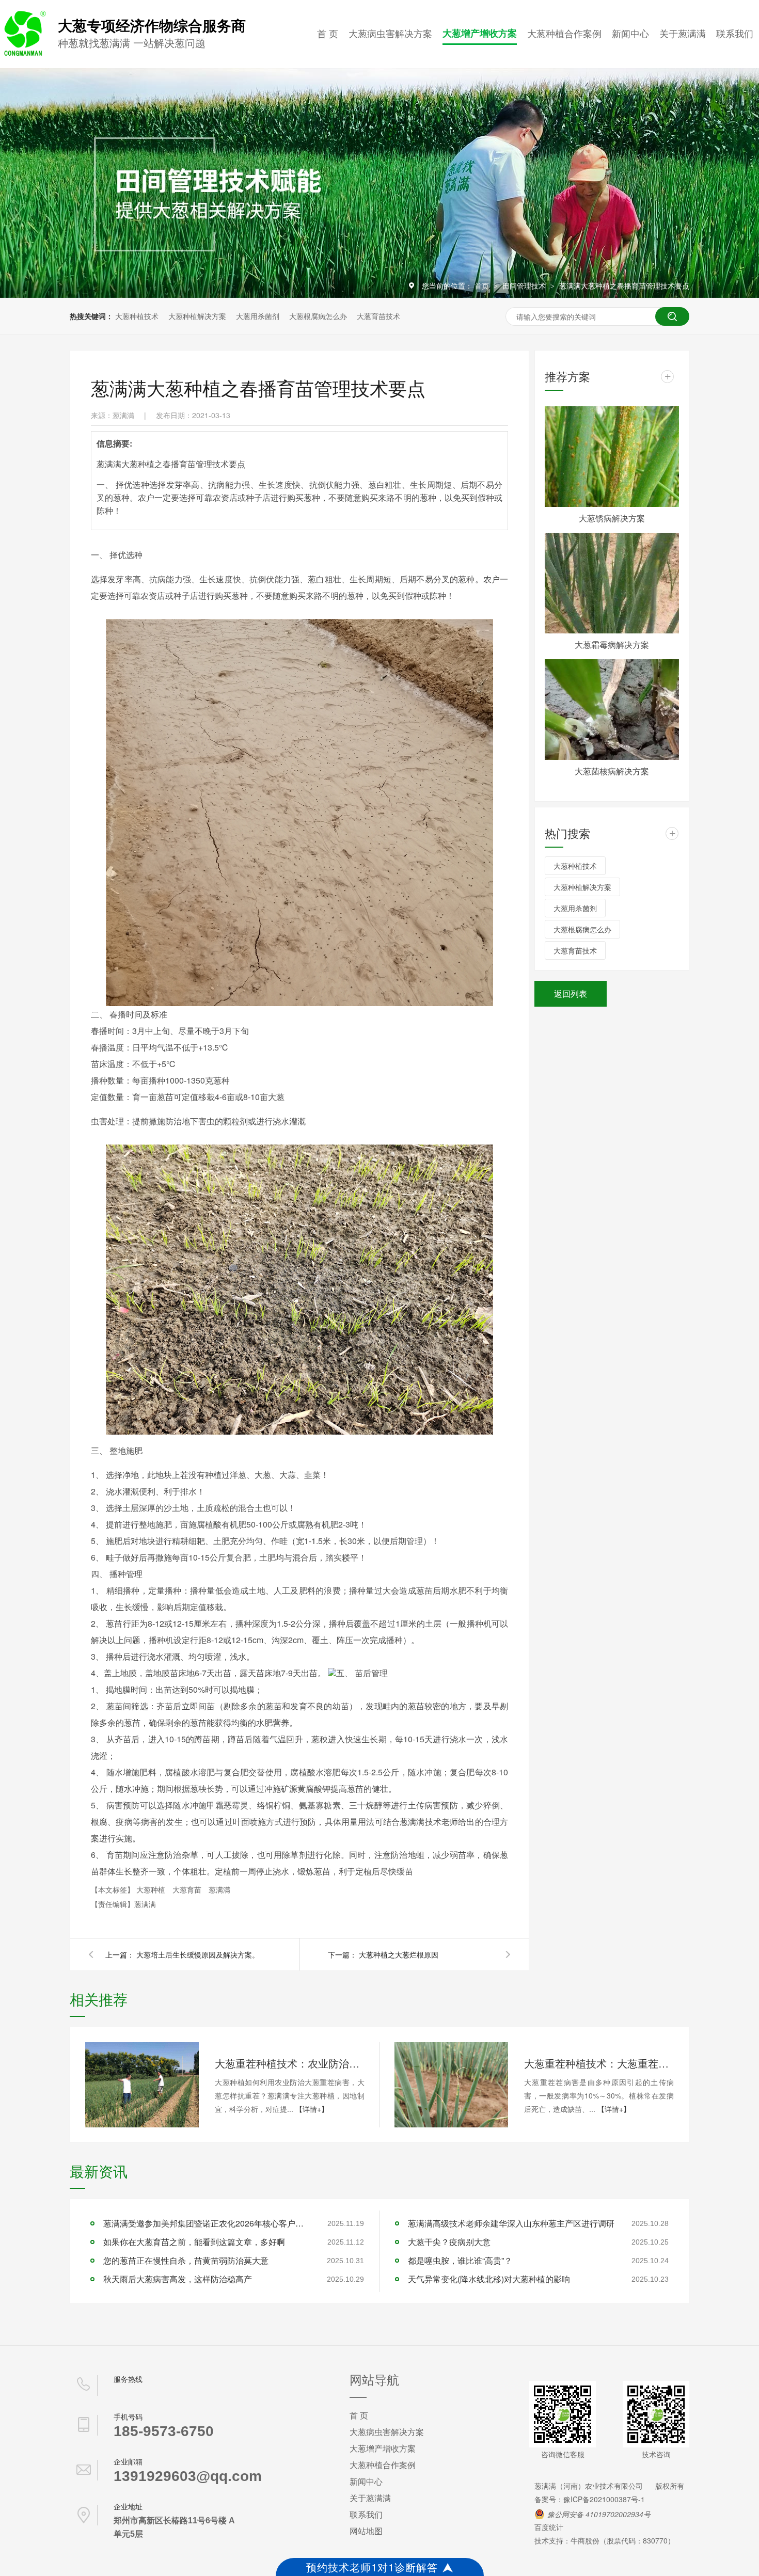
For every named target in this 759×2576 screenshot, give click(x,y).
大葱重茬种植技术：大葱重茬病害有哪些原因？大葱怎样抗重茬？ (599, 2063)
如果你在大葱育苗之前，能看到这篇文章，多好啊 (194, 2242)
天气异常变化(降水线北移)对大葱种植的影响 (489, 2279)
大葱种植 (152, 1889)
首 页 (328, 33)
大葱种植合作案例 (564, 33)
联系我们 (735, 33)
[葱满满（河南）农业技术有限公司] (23, 54)
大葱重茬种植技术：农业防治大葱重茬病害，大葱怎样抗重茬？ (290, 2063)
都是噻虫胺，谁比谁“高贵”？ (460, 2260)
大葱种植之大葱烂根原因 (399, 1954)
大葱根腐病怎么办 (318, 316)
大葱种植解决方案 (197, 316)
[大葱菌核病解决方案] (612, 710)
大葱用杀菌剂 (258, 316)
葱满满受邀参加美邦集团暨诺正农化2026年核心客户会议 (207, 2223)
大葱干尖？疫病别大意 (449, 2242)
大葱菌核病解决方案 (612, 771)
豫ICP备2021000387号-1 (604, 2499)
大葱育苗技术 (378, 316)
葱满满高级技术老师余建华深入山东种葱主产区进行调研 (511, 2223)
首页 (483, 285)
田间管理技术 (525, 285)
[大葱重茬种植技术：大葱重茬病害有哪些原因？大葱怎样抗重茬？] (451, 2085)
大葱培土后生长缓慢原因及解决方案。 (198, 1954)
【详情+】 (312, 2109)
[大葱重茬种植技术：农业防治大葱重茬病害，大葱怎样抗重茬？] (142, 2085)
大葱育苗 (188, 1889)
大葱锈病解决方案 (612, 518)
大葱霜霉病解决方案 (612, 645)
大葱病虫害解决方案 (390, 33)
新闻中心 (630, 33)
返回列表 (571, 993)
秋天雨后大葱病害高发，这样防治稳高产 (178, 2279)
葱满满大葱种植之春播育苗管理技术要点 (624, 285)
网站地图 (366, 2531)
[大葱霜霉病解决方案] (612, 583)
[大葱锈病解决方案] (612, 457)
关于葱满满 (683, 33)
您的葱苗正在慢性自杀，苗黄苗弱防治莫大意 (186, 2260)
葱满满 (219, 1889)
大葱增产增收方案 (480, 33)
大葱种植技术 (137, 316)
